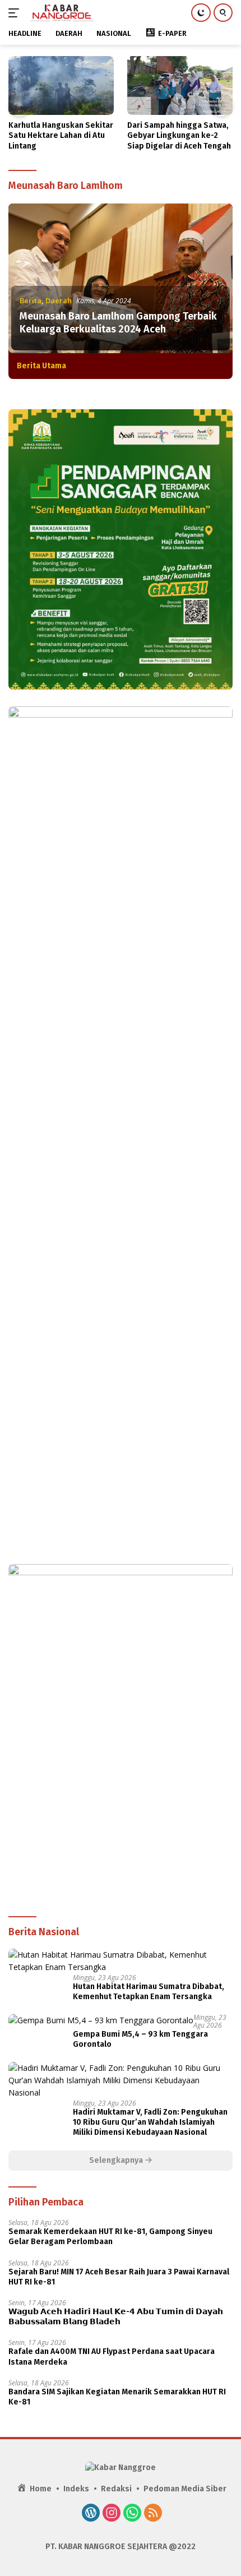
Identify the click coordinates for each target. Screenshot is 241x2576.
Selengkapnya (117, 2160)
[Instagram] (112, 2514)
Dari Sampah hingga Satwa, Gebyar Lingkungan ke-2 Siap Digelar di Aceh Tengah (179, 135)
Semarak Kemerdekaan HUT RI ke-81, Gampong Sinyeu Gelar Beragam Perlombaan (110, 2237)
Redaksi (116, 2489)
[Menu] (16, 13)
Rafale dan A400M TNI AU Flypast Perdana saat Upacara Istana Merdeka (112, 2357)
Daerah (59, 300)
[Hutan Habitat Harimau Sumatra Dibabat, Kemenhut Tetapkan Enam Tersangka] (121, 1961)
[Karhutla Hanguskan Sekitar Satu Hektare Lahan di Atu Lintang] (61, 85)
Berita (31, 300)
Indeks (76, 2489)
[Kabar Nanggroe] (61, 13)
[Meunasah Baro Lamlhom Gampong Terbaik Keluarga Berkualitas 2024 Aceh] (121, 278)
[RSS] (153, 2514)
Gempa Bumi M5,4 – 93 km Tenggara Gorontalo (140, 2039)
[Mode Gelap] (201, 13)
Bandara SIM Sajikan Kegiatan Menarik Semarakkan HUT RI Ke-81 (117, 2397)
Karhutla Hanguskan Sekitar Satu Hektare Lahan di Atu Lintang (61, 135)
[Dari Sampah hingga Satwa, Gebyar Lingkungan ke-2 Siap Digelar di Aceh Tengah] (180, 85)
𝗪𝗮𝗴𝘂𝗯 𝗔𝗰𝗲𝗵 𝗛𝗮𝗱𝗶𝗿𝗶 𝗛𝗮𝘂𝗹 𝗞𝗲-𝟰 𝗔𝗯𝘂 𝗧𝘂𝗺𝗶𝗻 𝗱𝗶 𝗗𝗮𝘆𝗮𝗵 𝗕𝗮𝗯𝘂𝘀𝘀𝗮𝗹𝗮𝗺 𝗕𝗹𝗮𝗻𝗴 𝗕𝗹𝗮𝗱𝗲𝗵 (116, 2317)
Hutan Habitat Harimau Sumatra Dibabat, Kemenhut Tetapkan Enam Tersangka (149, 1992)
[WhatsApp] (132, 2514)
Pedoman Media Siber (185, 2489)
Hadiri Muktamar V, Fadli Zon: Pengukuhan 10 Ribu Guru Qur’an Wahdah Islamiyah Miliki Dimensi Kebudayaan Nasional (150, 2122)
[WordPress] (91, 2514)
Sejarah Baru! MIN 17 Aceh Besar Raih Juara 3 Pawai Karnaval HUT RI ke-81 (119, 2277)
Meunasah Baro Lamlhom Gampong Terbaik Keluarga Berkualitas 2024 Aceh (118, 323)
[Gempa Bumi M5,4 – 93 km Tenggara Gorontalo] (101, 2020)
